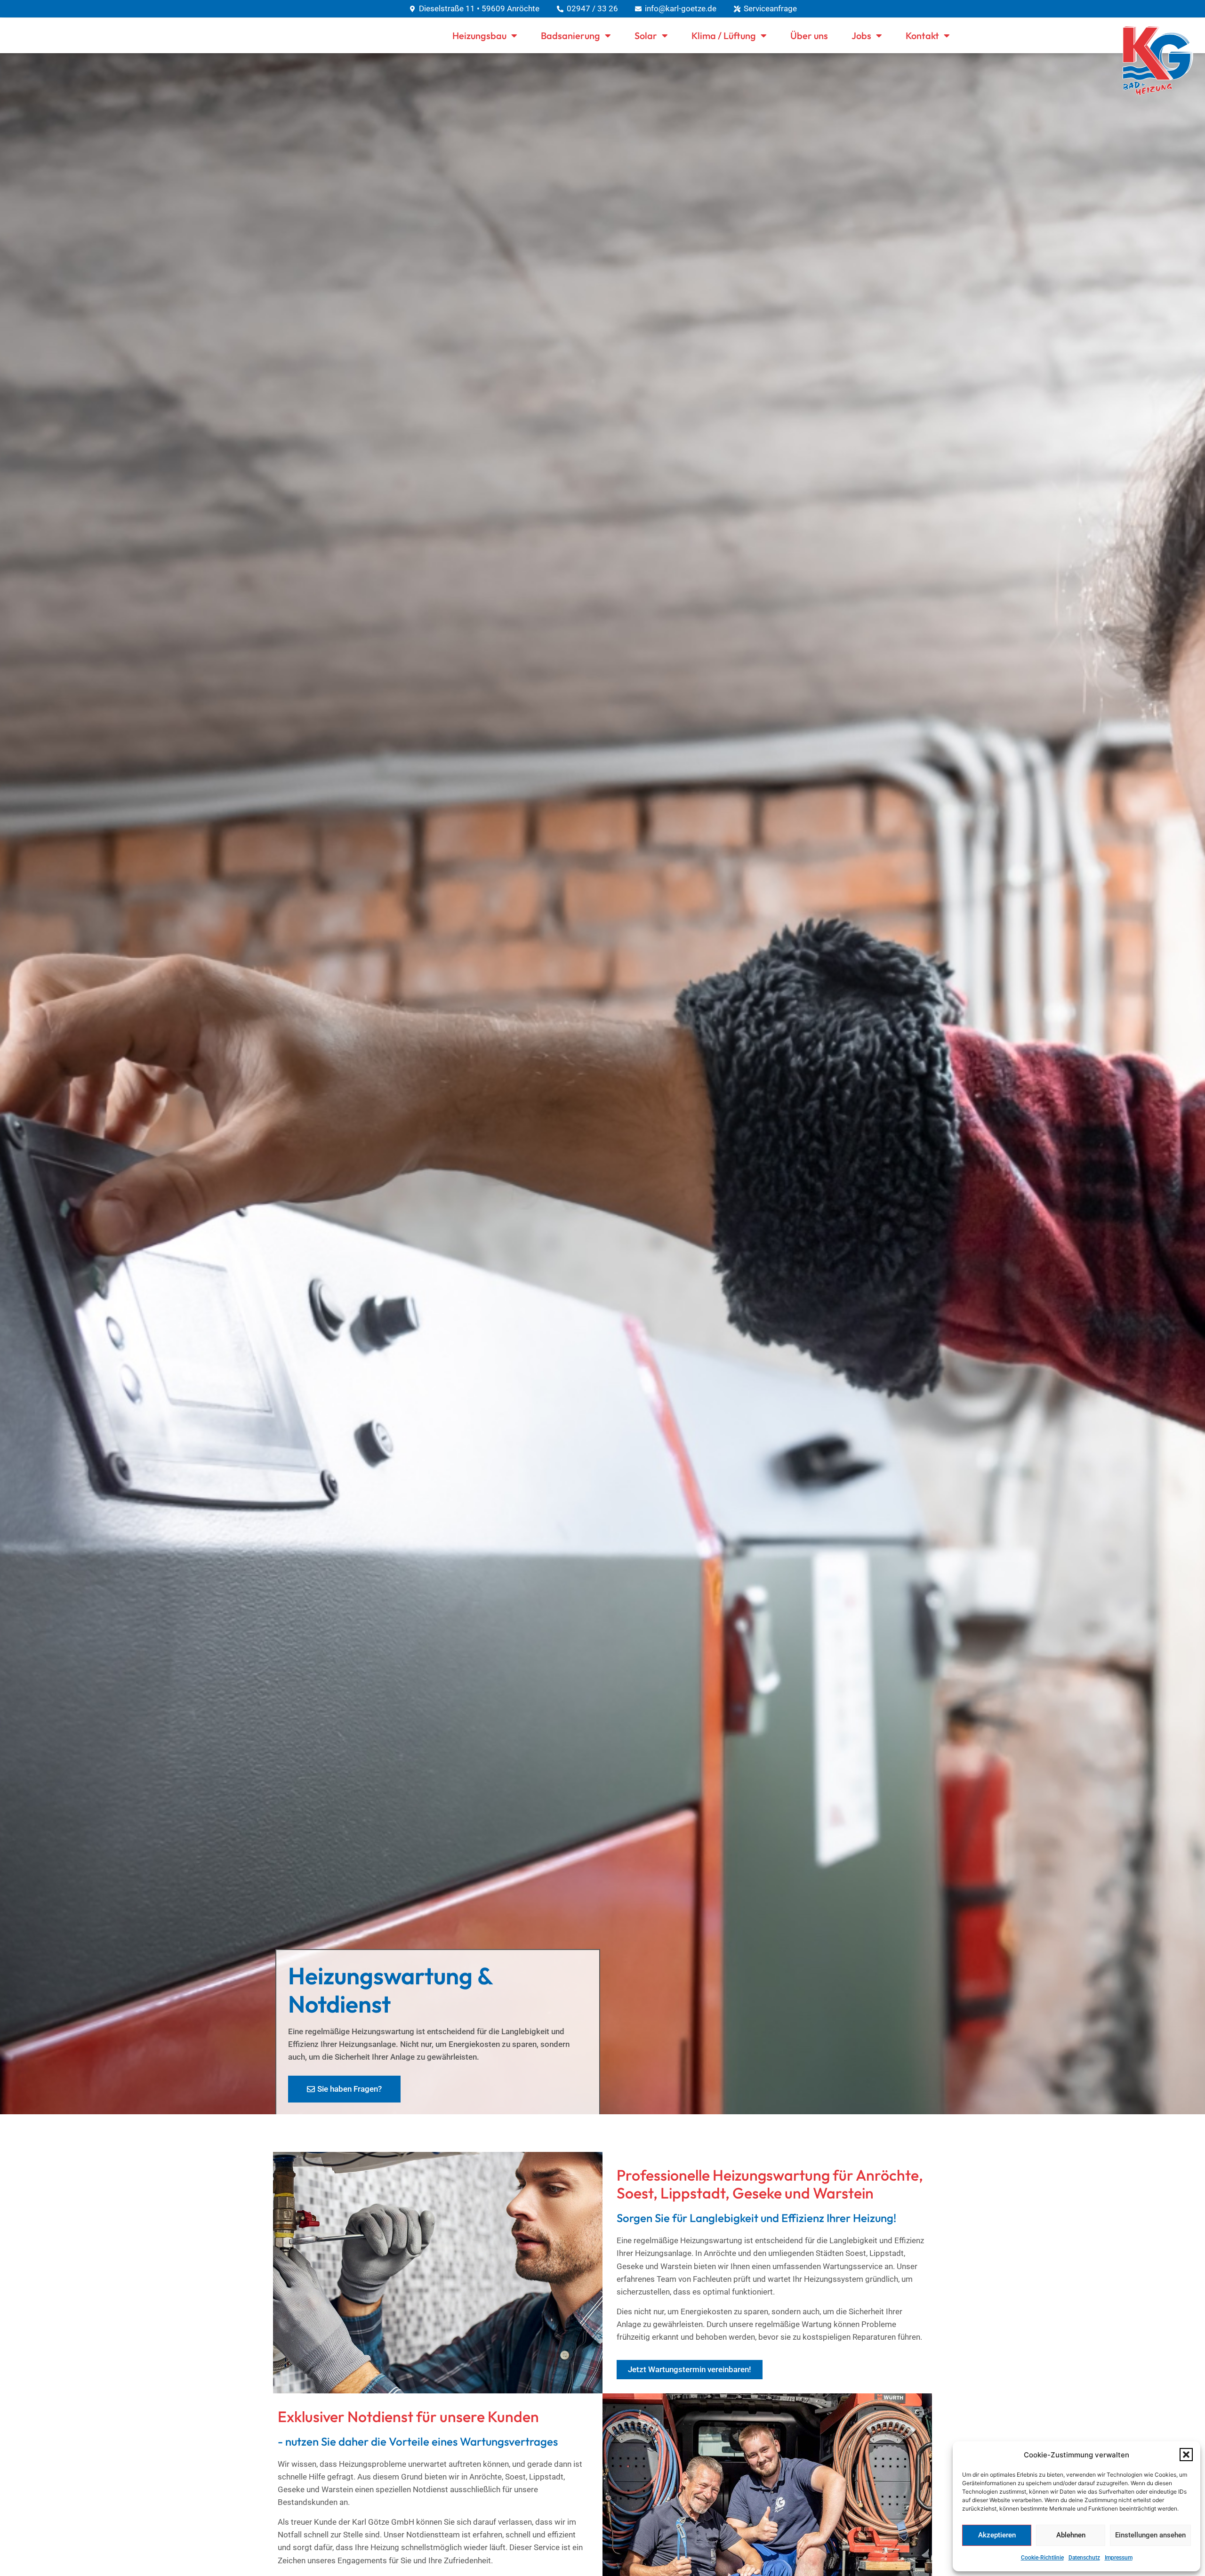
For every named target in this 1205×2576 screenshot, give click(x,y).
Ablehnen (1071, 2535)
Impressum (1119, 2558)
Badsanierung (570, 36)
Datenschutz (1084, 2558)
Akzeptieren (997, 2535)
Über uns (809, 36)
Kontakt (922, 36)
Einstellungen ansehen (1150, 2535)
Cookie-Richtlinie (1042, 2558)
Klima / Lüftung (724, 36)
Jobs (861, 36)
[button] (1186, 2455)
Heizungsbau (479, 36)
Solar (646, 36)
